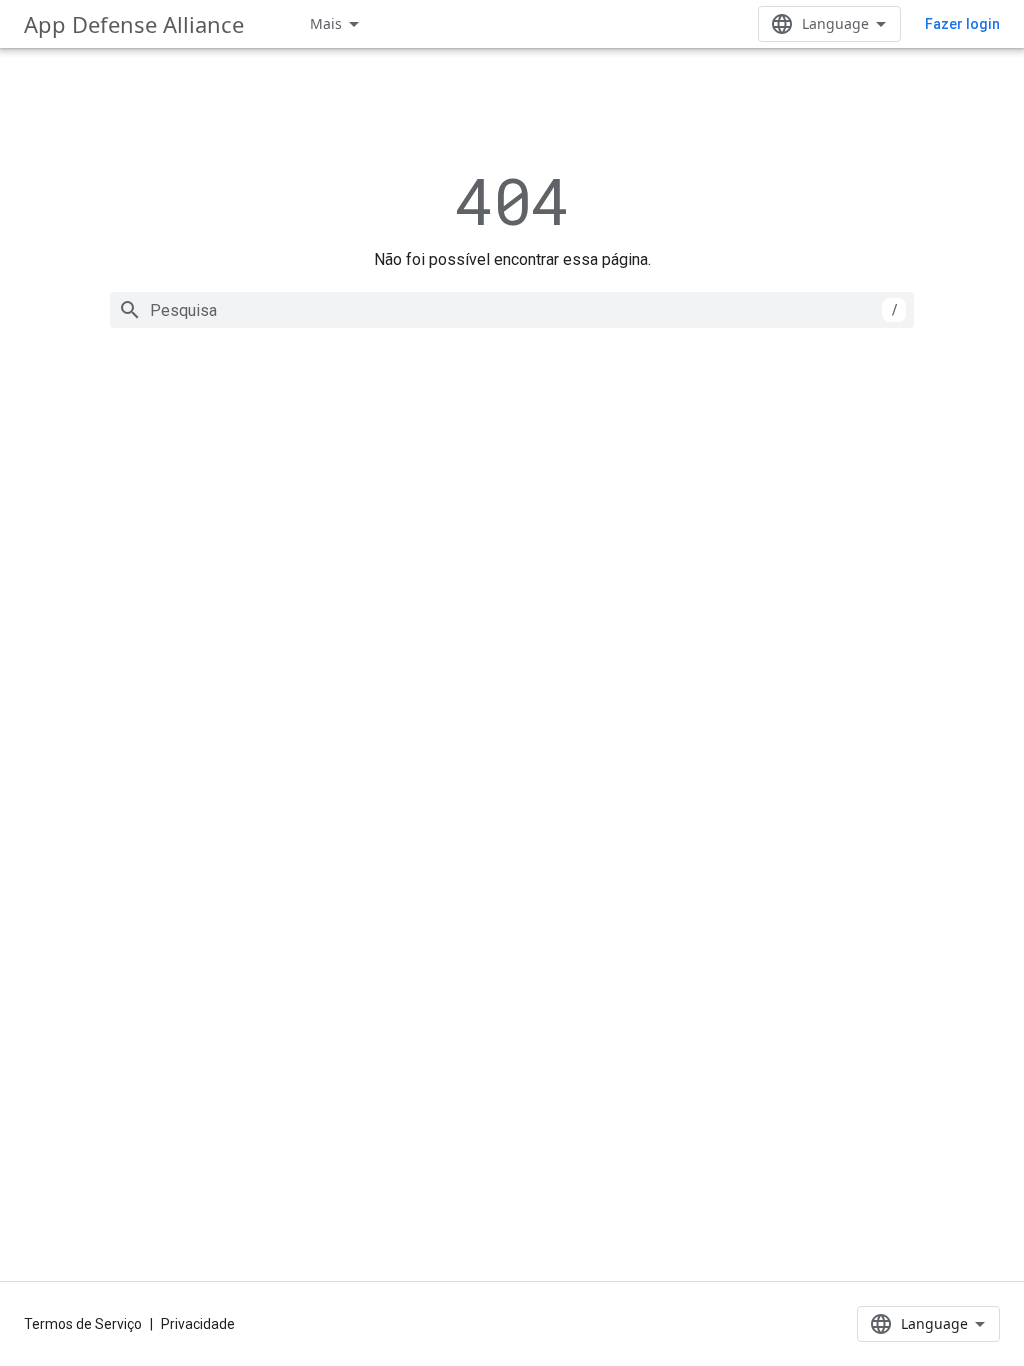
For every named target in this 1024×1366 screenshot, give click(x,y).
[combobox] (512, 310)
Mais (326, 23)
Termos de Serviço (83, 1324)
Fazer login (962, 24)
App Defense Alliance (134, 24)
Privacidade (198, 1324)
